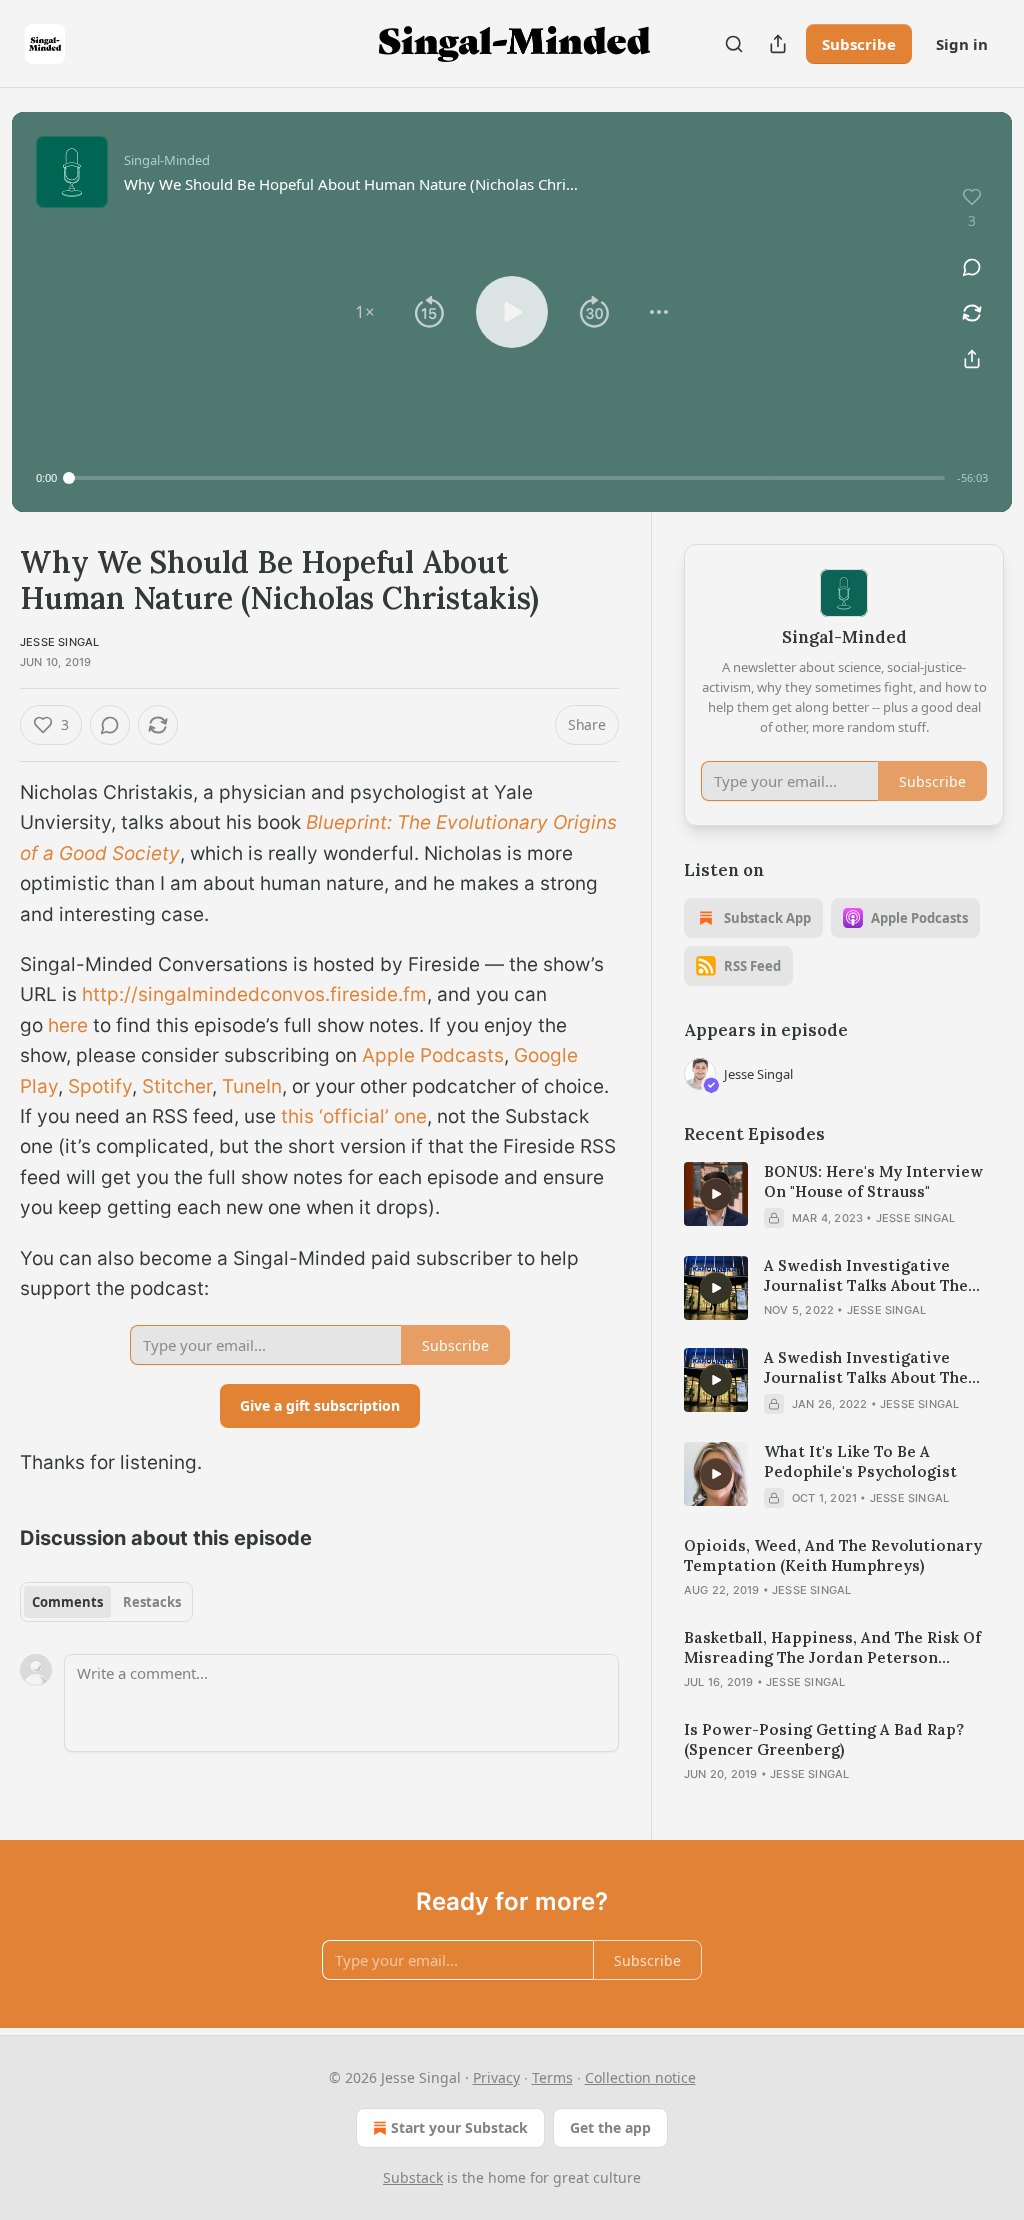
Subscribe (859, 44)
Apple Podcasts (433, 1055)
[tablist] (106, 1602)
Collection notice (640, 2077)
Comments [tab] (67, 1602)
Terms (552, 2077)
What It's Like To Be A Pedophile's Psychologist (860, 1461)
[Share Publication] (778, 44)
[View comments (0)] (972, 267)
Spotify (100, 1086)
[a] (716, 1194)
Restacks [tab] (152, 1602)
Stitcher (177, 1086)
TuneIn (252, 1086)
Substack (413, 2177)
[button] (365, 312)
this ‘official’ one (354, 1116)
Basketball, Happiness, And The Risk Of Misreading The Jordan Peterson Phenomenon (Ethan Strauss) (832, 1648)
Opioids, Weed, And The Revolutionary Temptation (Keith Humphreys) (833, 1555)
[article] (844, 1195)
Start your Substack (459, 2127)
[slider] (507, 478)
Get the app (610, 2127)
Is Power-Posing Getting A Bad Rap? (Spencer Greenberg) (824, 1739)
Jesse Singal (59, 642)
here (68, 1025)
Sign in (962, 44)
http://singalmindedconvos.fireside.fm (254, 994)
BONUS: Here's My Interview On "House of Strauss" (873, 1181)
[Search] (734, 44)
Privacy (496, 2077)
